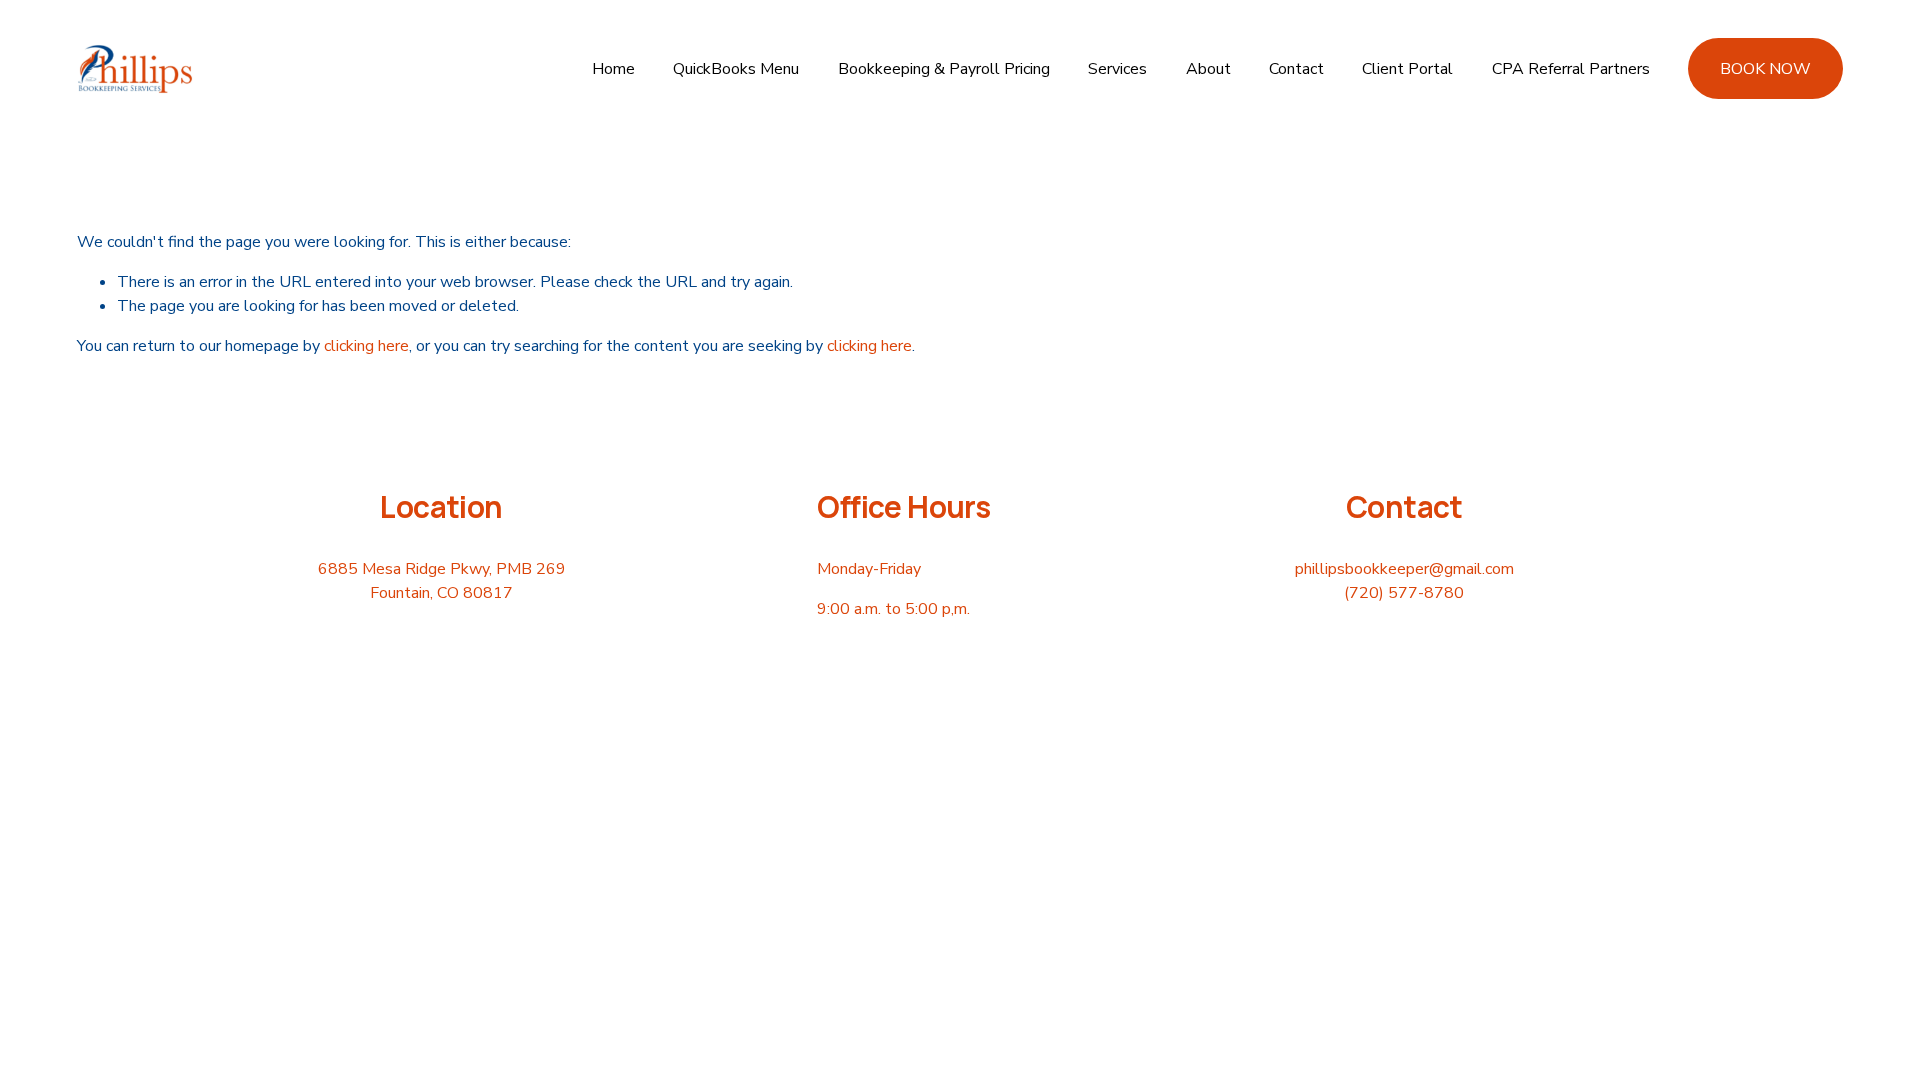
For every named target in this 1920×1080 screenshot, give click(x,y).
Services (1117, 69)
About (1208, 69)
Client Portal (1407, 69)
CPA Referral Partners (1571, 69)
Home (613, 69)
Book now (1765, 69)
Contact (1296, 69)
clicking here (366, 346)
